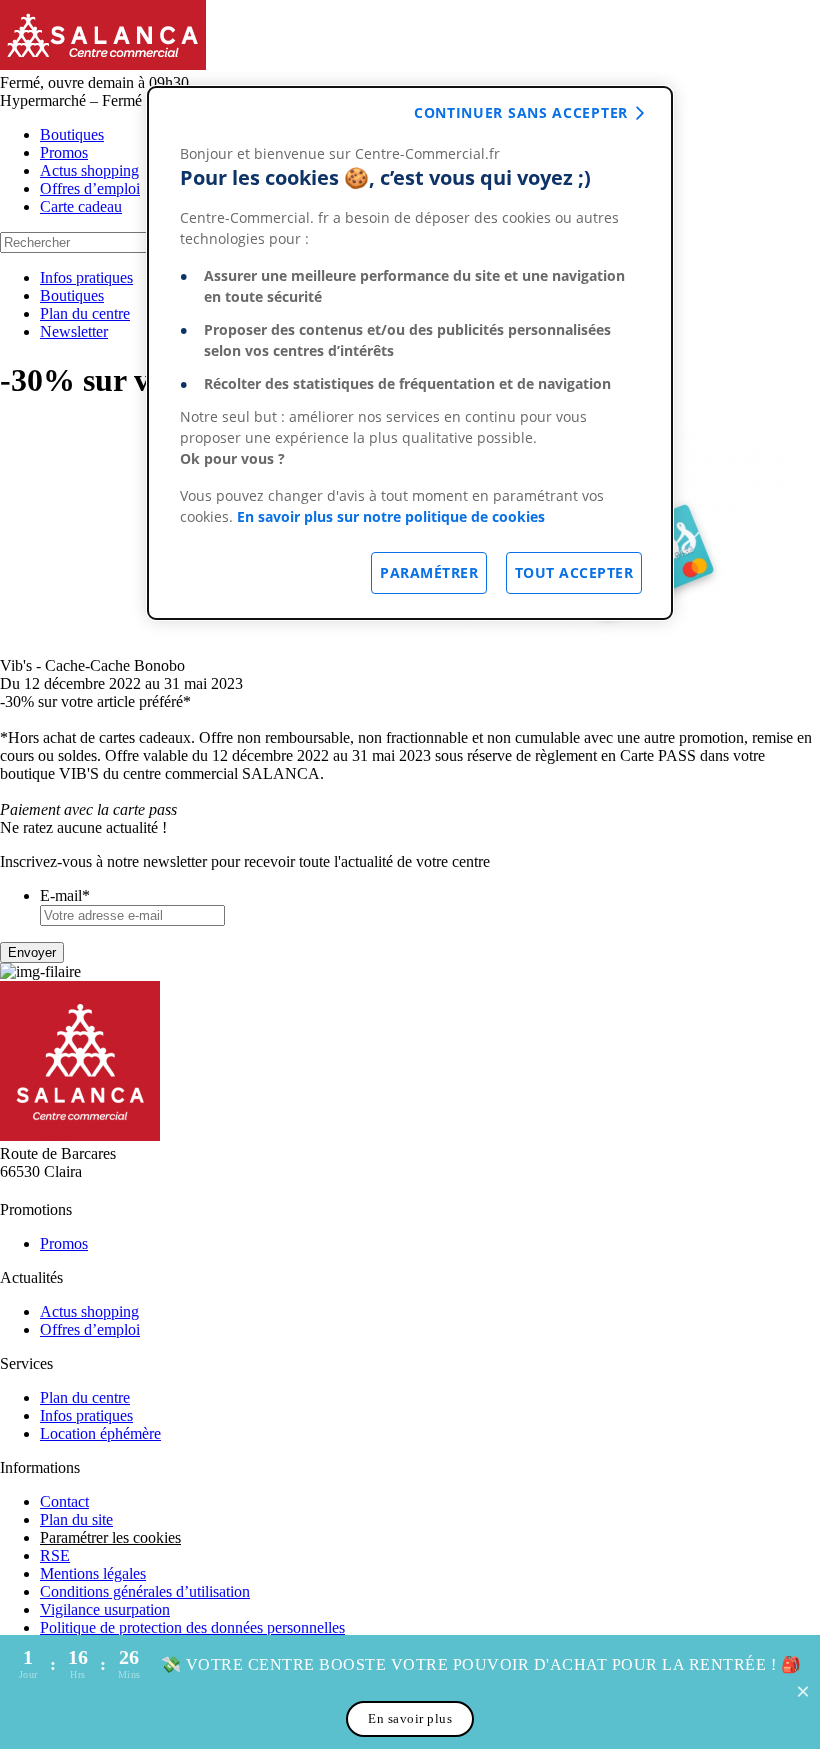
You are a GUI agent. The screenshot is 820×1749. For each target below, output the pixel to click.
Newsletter (74, 331)
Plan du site (76, 1519)
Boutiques (72, 134)
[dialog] (410, 353)
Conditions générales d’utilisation (145, 1591)
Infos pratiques (86, 277)
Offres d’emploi (90, 188)
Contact (64, 1501)
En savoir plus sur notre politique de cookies (391, 516)
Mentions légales (93, 1573)
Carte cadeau (81, 206)
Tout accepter (574, 572)
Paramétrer (429, 572)
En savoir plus (410, 1718)
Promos (64, 152)
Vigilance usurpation (105, 1609)
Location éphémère (100, 1433)
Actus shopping (89, 170)
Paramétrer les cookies (110, 1537)
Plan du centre (85, 313)
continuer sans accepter (521, 112)
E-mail (65, 895)
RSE (55, 1555)
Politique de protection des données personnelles (192, 1627)
